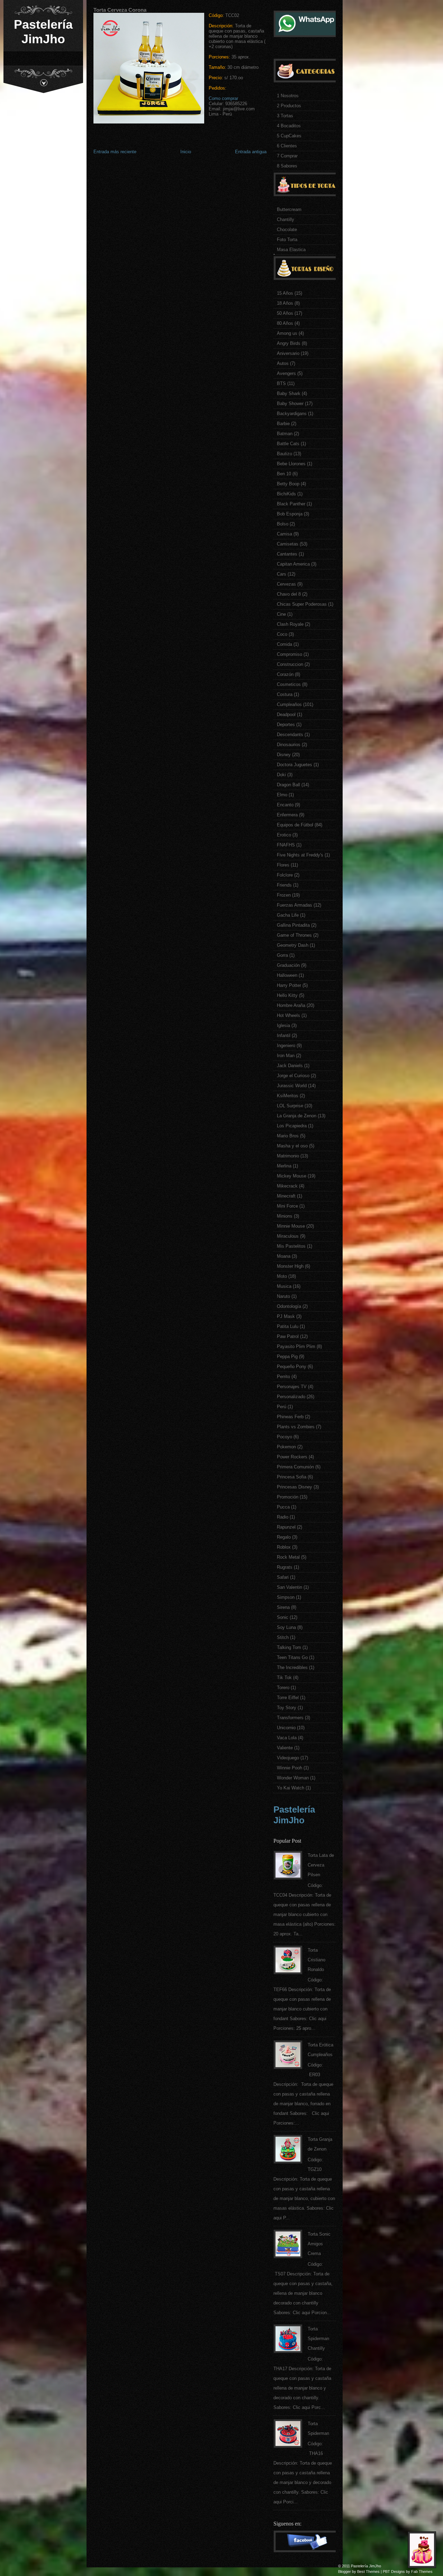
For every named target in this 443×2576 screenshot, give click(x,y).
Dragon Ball (288, 785)
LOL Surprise (290, 1106)
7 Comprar (287, 156)
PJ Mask (286, 1316)
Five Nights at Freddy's (300, 855)
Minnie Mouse (291, 1226)
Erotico (284, 835)
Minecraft (286, 1196)
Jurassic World (292, 1086)
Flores (283, 865)
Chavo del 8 (289, 594)
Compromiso (290, 654)
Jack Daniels (290, 1066)
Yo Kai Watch (291, 1788)
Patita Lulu (288, 1326)
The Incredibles (292, 1667)
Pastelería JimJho (43, 32)
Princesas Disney (295, 1487)
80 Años (285, 323)
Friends (284, 885)
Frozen (284, 895)
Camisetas (288, 544)
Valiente (285, 1748)
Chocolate (287, 230)
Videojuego (288, 1758)
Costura (285, 694)
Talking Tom (289, 1647)
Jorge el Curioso (293, 1076)
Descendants (290, 735)
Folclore (285, 875)
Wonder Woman (293, 1778)
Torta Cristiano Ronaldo (317, 1960)
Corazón (285, 674)
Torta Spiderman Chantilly (318, 2339)
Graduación (288, 965)
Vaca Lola (287, 1738)
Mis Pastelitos (291, 1246)
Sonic (283, 1617)
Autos (283, 363)
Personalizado (291, 1397)
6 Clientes (287, 146)
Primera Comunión (295, 1467)
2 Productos (289, 106)
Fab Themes (422, 2572)
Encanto (285, 805)
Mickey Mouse (292, 1176)
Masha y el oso (292, 1146)
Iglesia (283, 1025)
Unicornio (286, 1728)
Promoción (288, 1497)
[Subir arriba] (424, 2552)
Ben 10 (284, 474)
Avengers (286, 373)
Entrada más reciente (115, 152)
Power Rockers (292, 1457)
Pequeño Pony (292, 1367)
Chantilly (286, 219)
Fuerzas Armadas (295, 905)
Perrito (283, 1377)
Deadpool (286, 714)
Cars (282, 574)
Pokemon (286, 1447)
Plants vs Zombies (296, 1427)
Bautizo (284, 454)
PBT (386, 2572)
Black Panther (291, 504)
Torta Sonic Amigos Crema (319, 2244)
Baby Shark (289, 393)
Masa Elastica (291, 250)
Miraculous (288, 1236)
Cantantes (287, 554)
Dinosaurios (289, 745)
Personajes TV (292, 1387)
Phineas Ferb (290, 1417)
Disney (284, 755)
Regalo (284, 1537)
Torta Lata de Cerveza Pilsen (321, 1865)
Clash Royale (290, 624)
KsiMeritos (288, 1096)
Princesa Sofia (292, 1477)
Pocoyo (284, 1437)
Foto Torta (287, 240)
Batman (285, 434)
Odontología (289, 1306)
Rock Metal (288, 1557)
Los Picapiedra (292, 1126)
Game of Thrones (294, 935)
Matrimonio (288, 1156)
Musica (284, 1286)
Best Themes (368, 2572)
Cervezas (286, 584)
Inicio (186, 152)
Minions (285, 1216)
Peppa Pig (287, 1356)
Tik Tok (284, 1677)
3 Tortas (285, 116)
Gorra (282, 955)
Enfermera (287, 815)
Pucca (283, 1507)
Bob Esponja (290, 514)
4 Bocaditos (289, 126)
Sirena (283, 1607)
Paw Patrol (288, 1336)
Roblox (284, 1547)
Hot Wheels (288, 1015)
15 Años (285, 293)
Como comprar (223, 98)
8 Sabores (287, 166)
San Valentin (290, 1587)
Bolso (283, 524)
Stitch (283, 1637)
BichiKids (286, 494)
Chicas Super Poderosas (302, 604)
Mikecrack (287, 1186)
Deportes (286, 725)
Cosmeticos (289, 684)
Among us (287, 333)
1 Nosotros (288, 96)
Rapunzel (286, 1527)
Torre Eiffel (288, 1698)
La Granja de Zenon (297, 1116)
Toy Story (287, 1708)
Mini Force (287, 1206)
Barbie (283, 424)
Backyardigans (292, 414)
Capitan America (293, 564)
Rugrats (285, 1567)
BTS (281, 383)
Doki (281, 775)
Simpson (286, 1597)
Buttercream (289, 209)
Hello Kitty (287, 995)
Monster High (290, 1266)
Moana (284, 1256)
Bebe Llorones (291, 464)
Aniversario (288, 353)
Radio (283, 1517)
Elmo (282, 795)
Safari (283, 1577)
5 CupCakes (289, 136)
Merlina (284, 1166)
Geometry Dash (293, 945)
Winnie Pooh (290, 1768)
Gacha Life (288, 915)
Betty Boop (288, 484)
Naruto (283, 1296)
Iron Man (286, 1056)
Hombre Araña (291, 1005)
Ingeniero (286, 1046)
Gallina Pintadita (293, 925)
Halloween (287, 975)
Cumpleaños (289, 704)
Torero (283, 1688)
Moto (282, 1276)
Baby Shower (290, 404)
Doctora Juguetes (295, 765)
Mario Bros (288, 1136)
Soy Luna (286, 1627)
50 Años (285, 313)
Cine (281, 614)
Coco (282, 634)
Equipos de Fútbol (295, 825)
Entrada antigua (251, 152)
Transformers (290, 1718)
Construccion (290, 664)
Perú (282, 1407)
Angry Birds (289, 343)
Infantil (284, 1035)
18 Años (285, 303)
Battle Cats (288, 444)
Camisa (284, 534)
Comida (284, 644)
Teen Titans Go (292, 1657)
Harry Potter (289, 985)
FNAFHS (286, 845)
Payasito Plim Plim (296, 1346)
